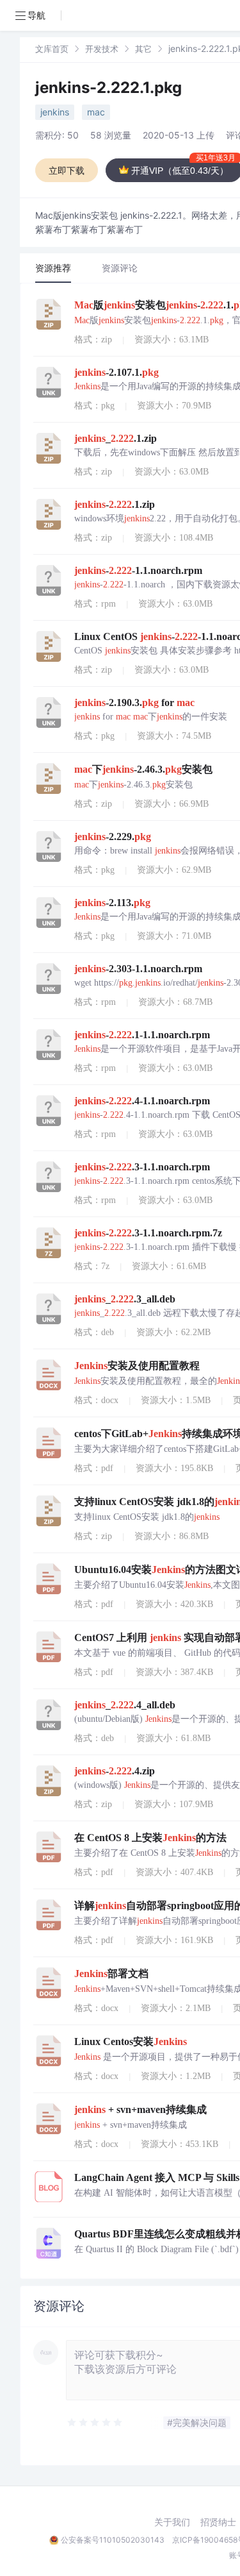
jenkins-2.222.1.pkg (108, 88)
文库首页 (52, 49)
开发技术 (102, 49)
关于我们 (172, 2522)
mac (96, 112)
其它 (143, 49)
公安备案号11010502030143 (113, 2540)
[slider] (95, 2423)
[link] (52, 48)
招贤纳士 (218, 2522)
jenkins (55, 112)
